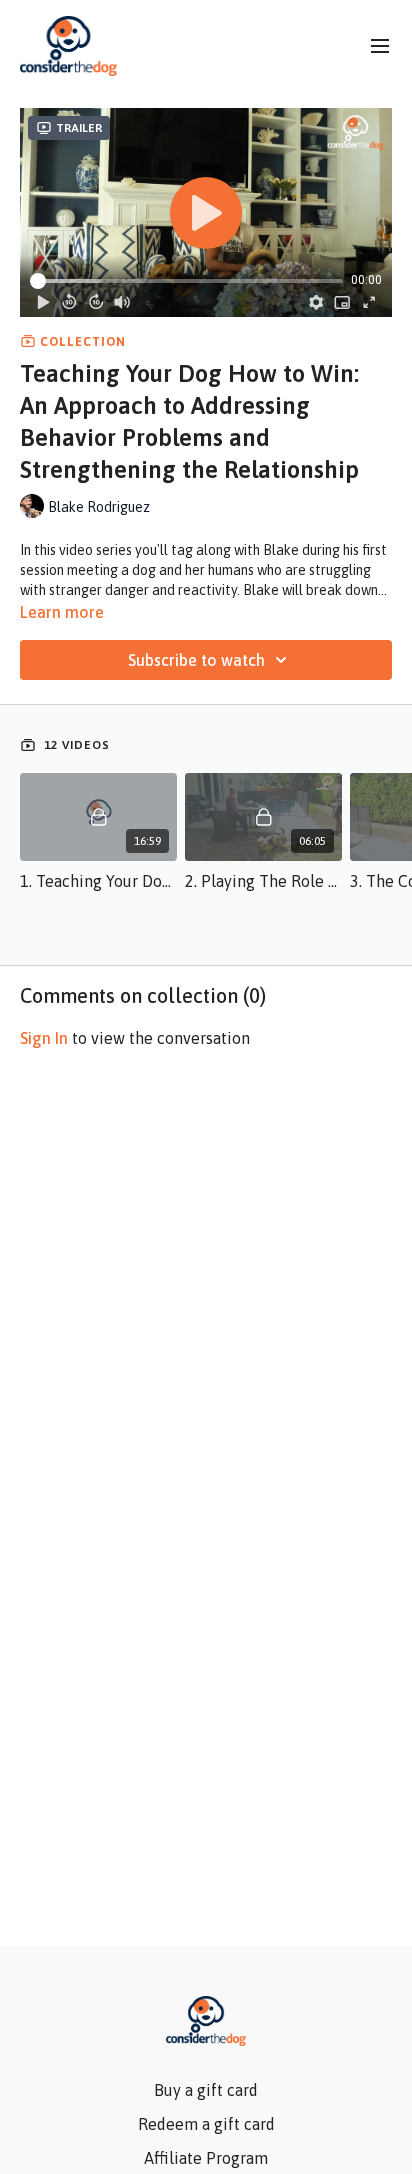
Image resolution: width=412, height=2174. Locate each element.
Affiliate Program (206, 2158)
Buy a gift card (206, 2090)
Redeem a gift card (206, 2124)
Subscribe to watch (196, 660)
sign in (44, 1038)
